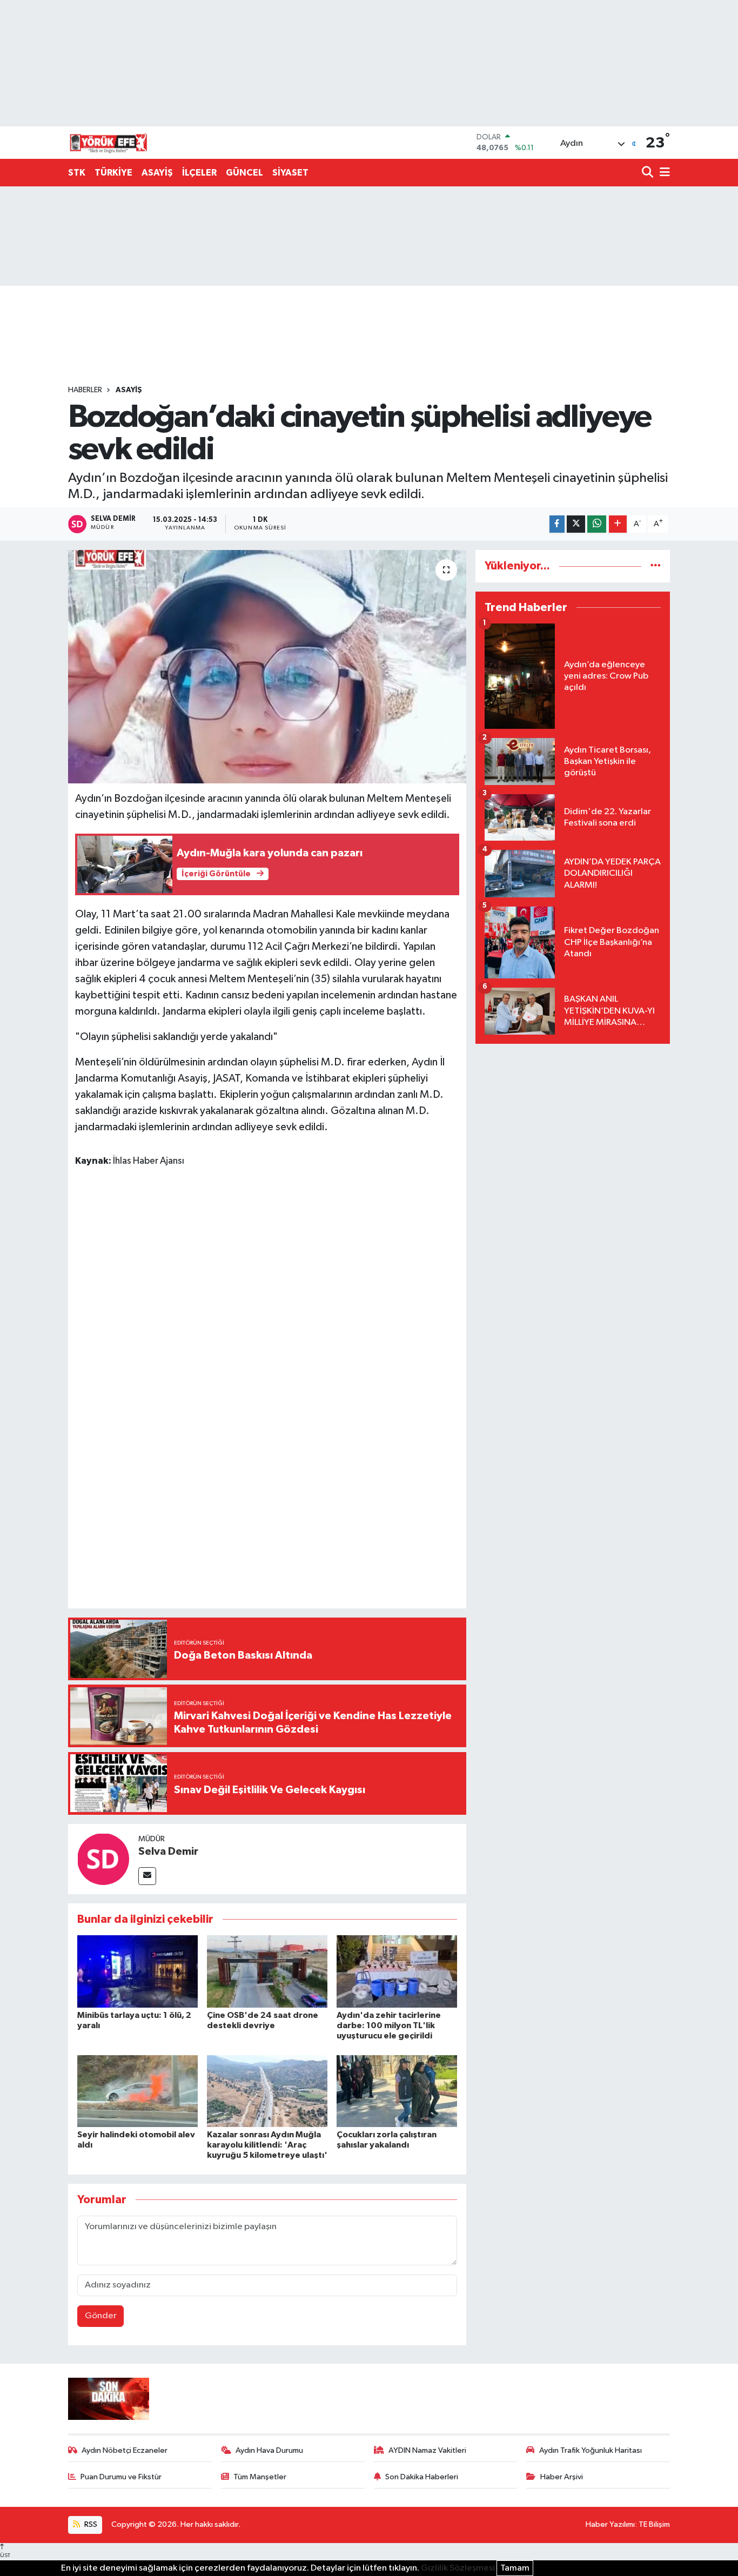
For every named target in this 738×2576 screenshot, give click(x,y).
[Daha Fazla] (618, 524)
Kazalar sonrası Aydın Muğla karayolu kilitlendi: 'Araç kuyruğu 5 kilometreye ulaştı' (267, 2145)
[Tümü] (656, 566)
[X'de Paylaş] (576, 524)
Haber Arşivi (562, 2477)
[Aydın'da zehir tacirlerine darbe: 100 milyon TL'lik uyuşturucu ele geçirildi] (397, 1971)
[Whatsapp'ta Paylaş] (597, 524)
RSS (90, 2524)
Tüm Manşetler (260, 2477)
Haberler (85, 390)
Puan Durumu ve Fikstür (121, 2477)
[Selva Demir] (103, 1859)
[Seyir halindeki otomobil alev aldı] (137, 2091)
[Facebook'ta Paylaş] (557, 524)
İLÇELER (199, 173)
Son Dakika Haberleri (422, 2477)
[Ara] (649, 173)
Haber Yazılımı (610, 2524)
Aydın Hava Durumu (269, 2450)
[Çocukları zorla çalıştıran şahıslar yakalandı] (397, 2091)
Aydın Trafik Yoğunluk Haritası (591, 2450)
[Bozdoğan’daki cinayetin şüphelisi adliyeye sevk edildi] (267, 667)
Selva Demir (168, 1852)
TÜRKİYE (113, 173)
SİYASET (290, 173)
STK (77, 173)
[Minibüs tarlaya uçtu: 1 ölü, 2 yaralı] (137, 1971)
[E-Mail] (147, 1876)
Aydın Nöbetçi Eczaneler (125, 2450)
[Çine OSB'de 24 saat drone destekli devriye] (267, 1971)
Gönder (101, 2316)
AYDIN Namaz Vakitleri (427, 2450)
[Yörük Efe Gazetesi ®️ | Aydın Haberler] (109, 143)
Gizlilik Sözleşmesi (458, 2568)
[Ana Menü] (663, 173)
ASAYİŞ (157, 173)
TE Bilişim (654, 2524)
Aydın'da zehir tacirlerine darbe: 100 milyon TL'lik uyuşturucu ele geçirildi (389, 2025)
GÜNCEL (244, 173)
